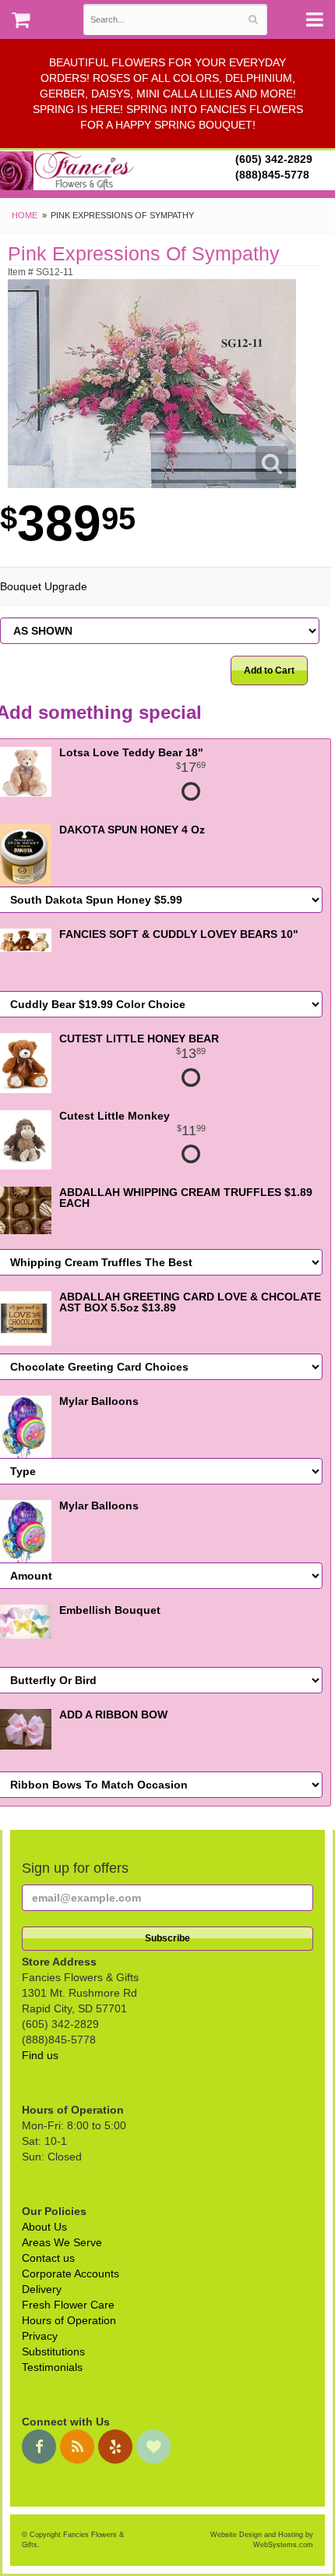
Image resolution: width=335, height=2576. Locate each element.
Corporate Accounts (71, 2273)
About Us (44, 2227)
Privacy (40, 2336)
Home (25, 215)
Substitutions (53, 2351)
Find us (40, 2055)
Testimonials (52, 2367)
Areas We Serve (62, 2242)
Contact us (48, 2258)
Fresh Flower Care (68, 2305)
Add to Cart (269, 671)
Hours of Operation (69, 2320)
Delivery (42, 2289)
